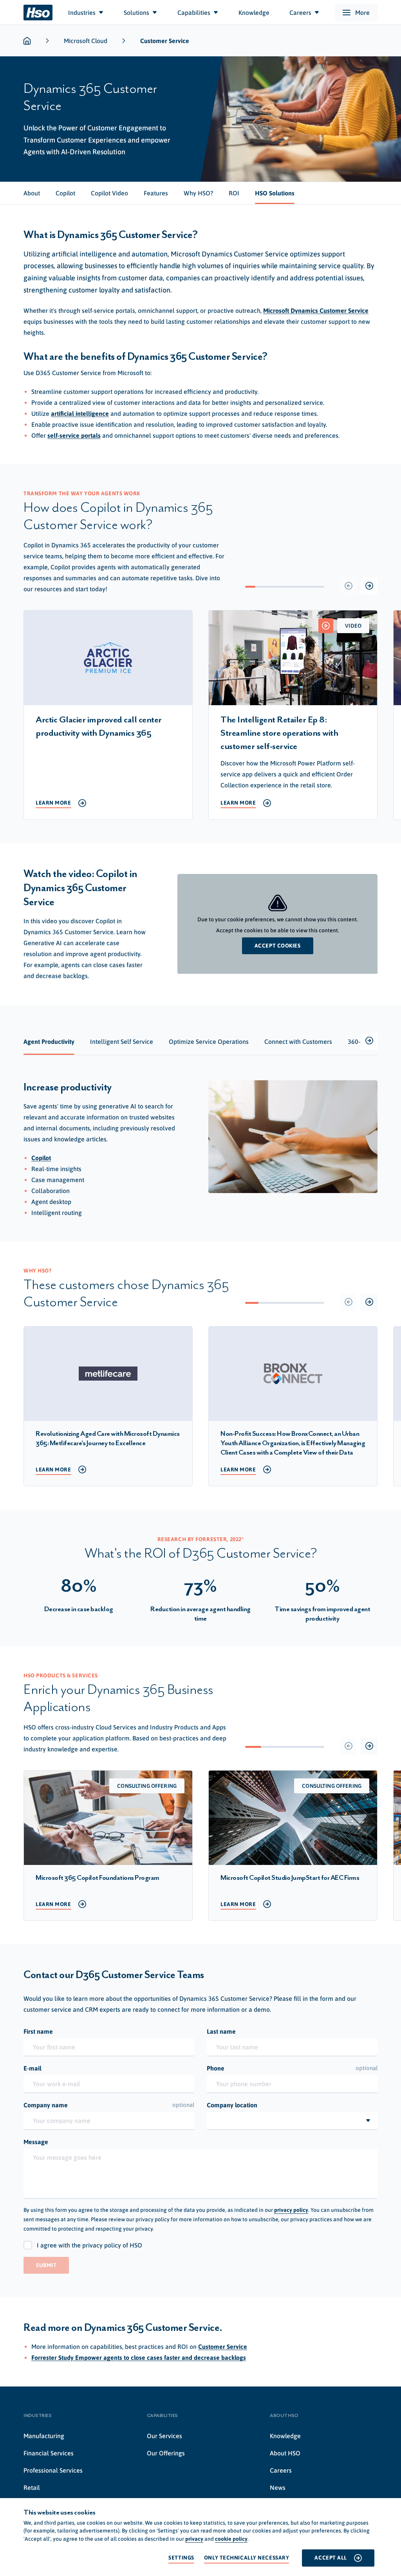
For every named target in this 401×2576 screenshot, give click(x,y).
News (278, 2488)
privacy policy (291, 2210)
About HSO (285, 2453)
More (362, 13)
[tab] (32, 193)
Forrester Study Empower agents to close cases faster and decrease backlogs (139, 2358)
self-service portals (74, 435)
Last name (221, 2031)
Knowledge (285, 2436)
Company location (232, 2105)
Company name (109, 2105)
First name (38, 2031)
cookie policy (231, 2539)
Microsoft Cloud (86, 41)
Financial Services (49, 2453)
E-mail (33, 2068)
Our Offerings (166, 2453)
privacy (194, 2539)
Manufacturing (44, 2436)
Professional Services (53, 2470)
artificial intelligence (80, 413)
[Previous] (348, 586)
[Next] (369, 586)
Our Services (164, 2436)
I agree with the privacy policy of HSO (89, 2245)
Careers (281, 2470)
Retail (32, 2488)
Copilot (41, 1158)
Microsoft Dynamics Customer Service (316, 310)
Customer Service (223, 2347)
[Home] (38, 13)
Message (36, 2142)
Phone (292, 2068)
